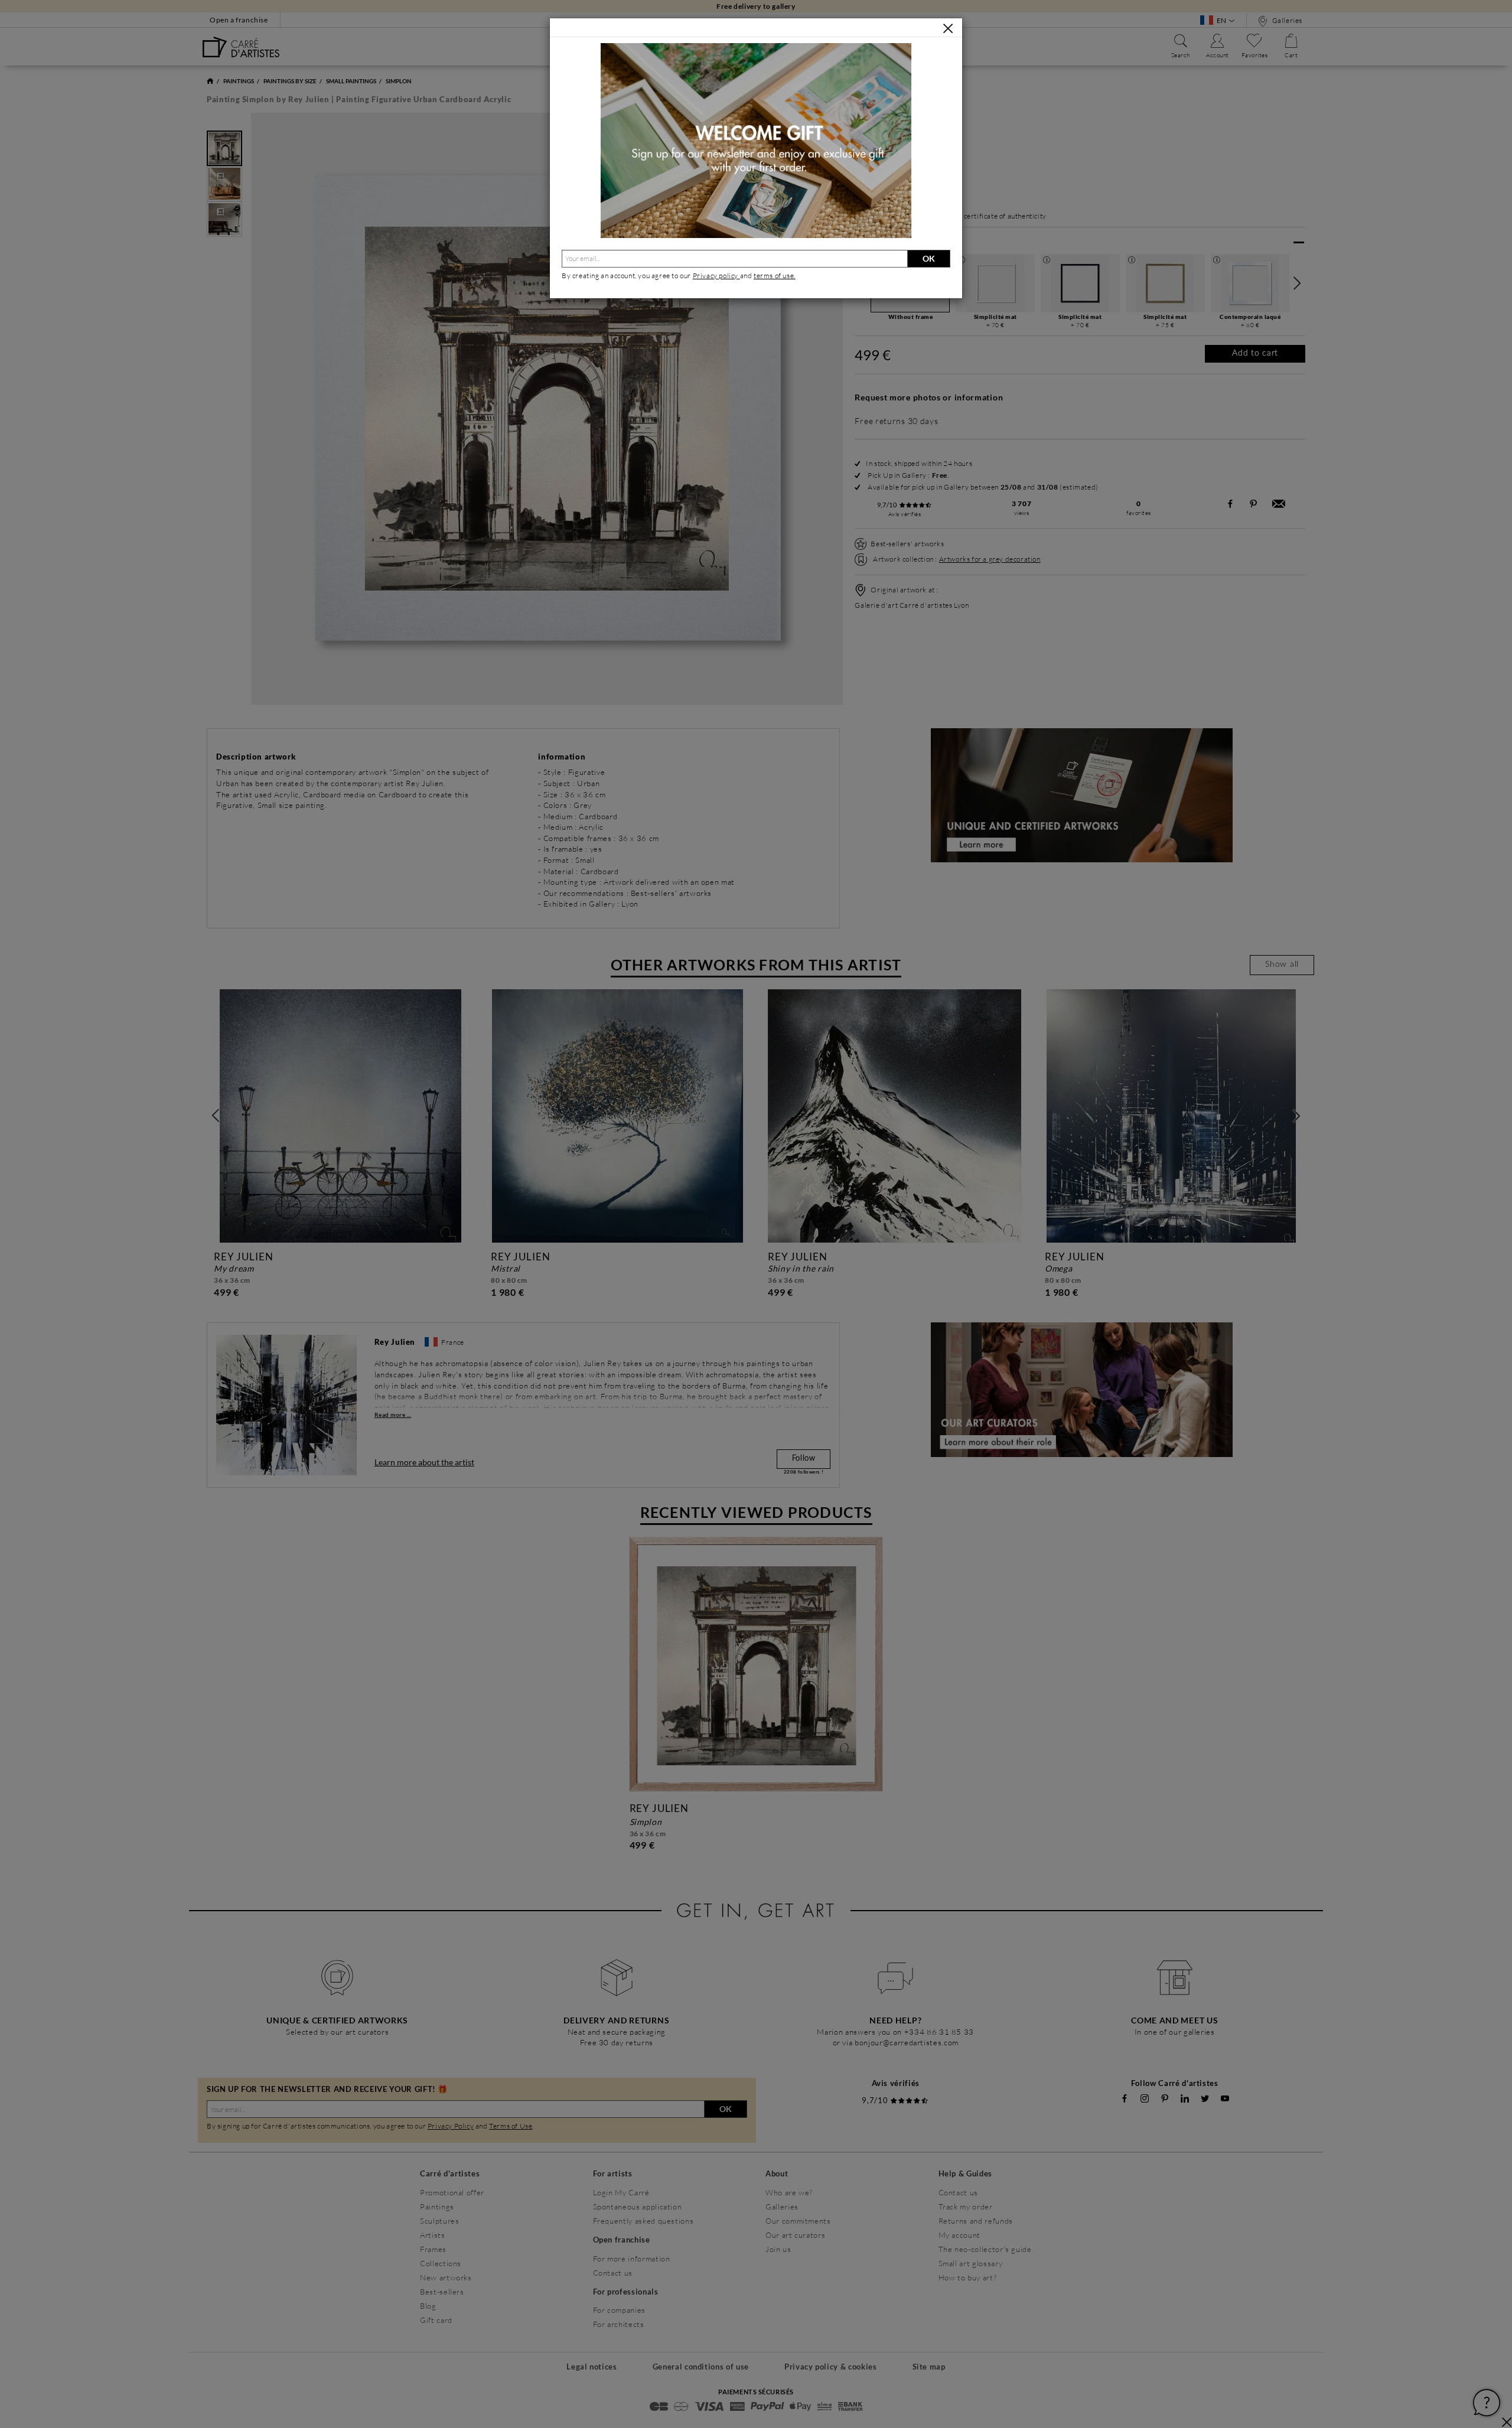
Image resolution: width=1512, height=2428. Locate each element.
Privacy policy (716, 276)
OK (929, 258)
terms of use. (775, 276)
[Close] (948, 28)
